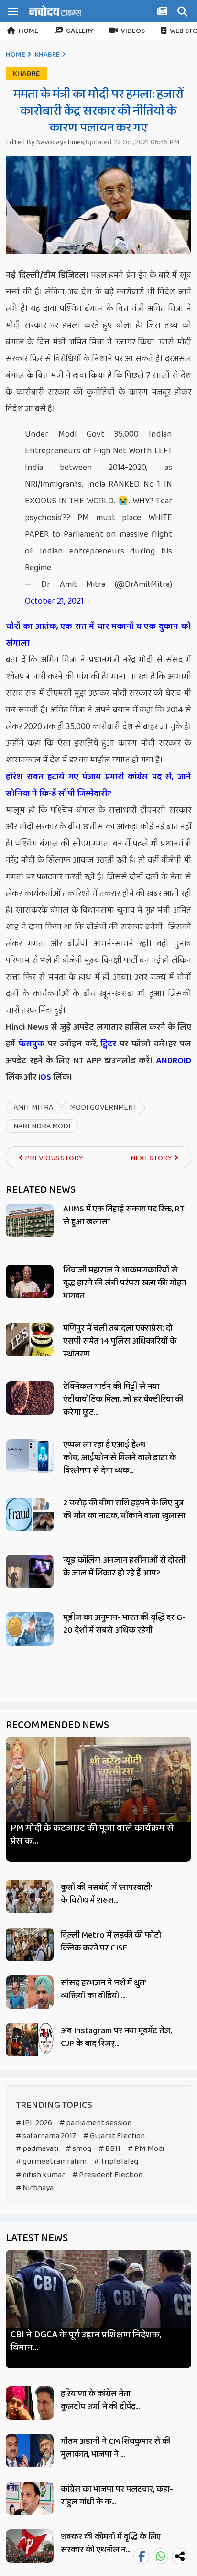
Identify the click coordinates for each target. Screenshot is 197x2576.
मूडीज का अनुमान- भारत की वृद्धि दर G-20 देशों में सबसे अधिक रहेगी (124, 1624)
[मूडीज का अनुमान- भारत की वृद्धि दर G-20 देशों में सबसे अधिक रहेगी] (30, 1629)
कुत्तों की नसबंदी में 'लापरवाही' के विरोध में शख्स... (106, 1894)
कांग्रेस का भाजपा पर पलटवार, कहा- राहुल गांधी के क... (117, 2496)
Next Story (152, 1158)
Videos (133, 31)
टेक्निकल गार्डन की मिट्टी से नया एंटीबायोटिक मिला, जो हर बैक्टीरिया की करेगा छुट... (123, 1399)
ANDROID (172, 1061)
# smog (78, 2149)
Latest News (37, 2238)
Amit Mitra (33, 1108)
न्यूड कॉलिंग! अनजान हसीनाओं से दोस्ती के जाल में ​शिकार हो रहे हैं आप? (124, 1567)
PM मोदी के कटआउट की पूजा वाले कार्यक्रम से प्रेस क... (92, 1835)
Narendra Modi (42, 1126)
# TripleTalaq (116, 2162)
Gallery (80, 31)
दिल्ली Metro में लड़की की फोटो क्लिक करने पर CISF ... (111, 1942)
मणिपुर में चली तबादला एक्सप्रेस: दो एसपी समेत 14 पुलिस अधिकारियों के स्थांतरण (120, 1341)
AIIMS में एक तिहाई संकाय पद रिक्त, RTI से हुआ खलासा (125, 1215)
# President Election (107, 2175)
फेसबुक (32, 1044)
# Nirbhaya (35, 2188)
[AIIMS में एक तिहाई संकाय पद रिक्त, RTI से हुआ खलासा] (30, 1220)
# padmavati (37, 2149)
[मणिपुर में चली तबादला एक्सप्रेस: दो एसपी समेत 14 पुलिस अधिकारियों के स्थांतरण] (30, 1340)
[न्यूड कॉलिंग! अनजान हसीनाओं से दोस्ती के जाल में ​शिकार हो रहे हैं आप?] (30, 1572)
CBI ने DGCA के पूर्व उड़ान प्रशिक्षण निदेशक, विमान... (86, 2341)
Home (28, 31)
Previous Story (53, 1158)
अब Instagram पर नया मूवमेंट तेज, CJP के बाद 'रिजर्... (116, 2037)
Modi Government (104, 1108)
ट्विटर (108, 1044)
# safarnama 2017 (46, 2136)
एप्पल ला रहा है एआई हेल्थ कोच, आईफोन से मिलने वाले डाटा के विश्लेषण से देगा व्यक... (120, 1458)
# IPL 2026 (34, 2123)
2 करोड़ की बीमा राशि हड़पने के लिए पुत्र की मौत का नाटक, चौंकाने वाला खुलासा (124, 1509)
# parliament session (95, 2123)
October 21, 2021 (54, 601)
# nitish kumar (40, 2175)
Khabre (47, 55)
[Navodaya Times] (55, 11)
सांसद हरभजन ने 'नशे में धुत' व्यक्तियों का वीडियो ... (103, 1989)
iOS (44, 1077)
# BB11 (109, 2149)
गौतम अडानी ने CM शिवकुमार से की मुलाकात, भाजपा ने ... (116, 2448)
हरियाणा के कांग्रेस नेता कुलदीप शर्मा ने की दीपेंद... (100, 2400)
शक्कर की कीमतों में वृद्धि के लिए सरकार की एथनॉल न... (111, 2543)
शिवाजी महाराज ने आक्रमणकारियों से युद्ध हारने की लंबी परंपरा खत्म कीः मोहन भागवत (125, 1283)
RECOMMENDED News (57, 1725)
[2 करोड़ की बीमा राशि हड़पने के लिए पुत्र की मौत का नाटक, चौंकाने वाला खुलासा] (30, 1514)
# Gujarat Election (114, 2136)
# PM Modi (146, 2149)
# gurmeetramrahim (51, 2162)
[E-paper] (164, 13)
